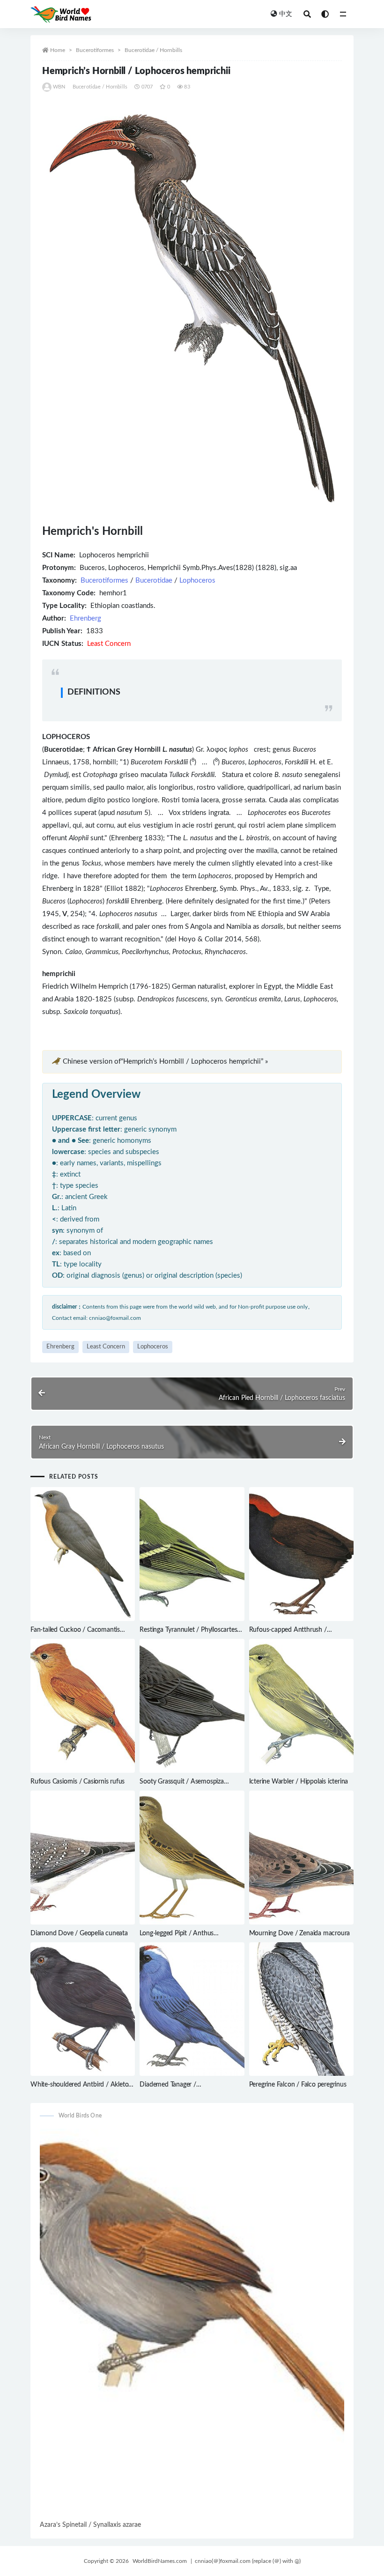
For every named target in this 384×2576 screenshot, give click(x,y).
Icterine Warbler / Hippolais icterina (299, 1782)
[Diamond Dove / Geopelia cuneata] (83, 1858)
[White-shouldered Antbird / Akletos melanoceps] (83, 2009)
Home (58, 50)
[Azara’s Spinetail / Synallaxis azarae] (192, 2324)
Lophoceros (197, 581)
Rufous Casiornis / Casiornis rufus (78, 1782)
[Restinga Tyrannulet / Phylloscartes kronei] (192, 1554)
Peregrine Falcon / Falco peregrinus (298, 2085)
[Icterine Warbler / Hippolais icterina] (301, 1706)
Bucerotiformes (95, 50)
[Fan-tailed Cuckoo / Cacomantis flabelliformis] (83, 1554)
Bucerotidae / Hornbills (153, 50)
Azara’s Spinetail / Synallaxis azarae (90, 2525)
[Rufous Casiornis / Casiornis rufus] (83, 1706)
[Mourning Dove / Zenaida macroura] (301, 1858)
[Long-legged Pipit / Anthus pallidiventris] (192, 1858)
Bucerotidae (154, 581)
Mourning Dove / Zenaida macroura (300, 1933)
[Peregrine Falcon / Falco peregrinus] (301, 2009)
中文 (286, 14)
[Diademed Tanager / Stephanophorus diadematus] (192, 2009)
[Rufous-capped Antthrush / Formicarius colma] (301, 1554)
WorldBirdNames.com (160, 2561)
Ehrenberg (85, 618)
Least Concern (106, 1347)
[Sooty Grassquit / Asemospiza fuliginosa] (192, 1706)
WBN (59, 87)
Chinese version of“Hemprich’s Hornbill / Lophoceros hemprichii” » (165, 1062)
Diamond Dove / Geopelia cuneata (79, 1933)
